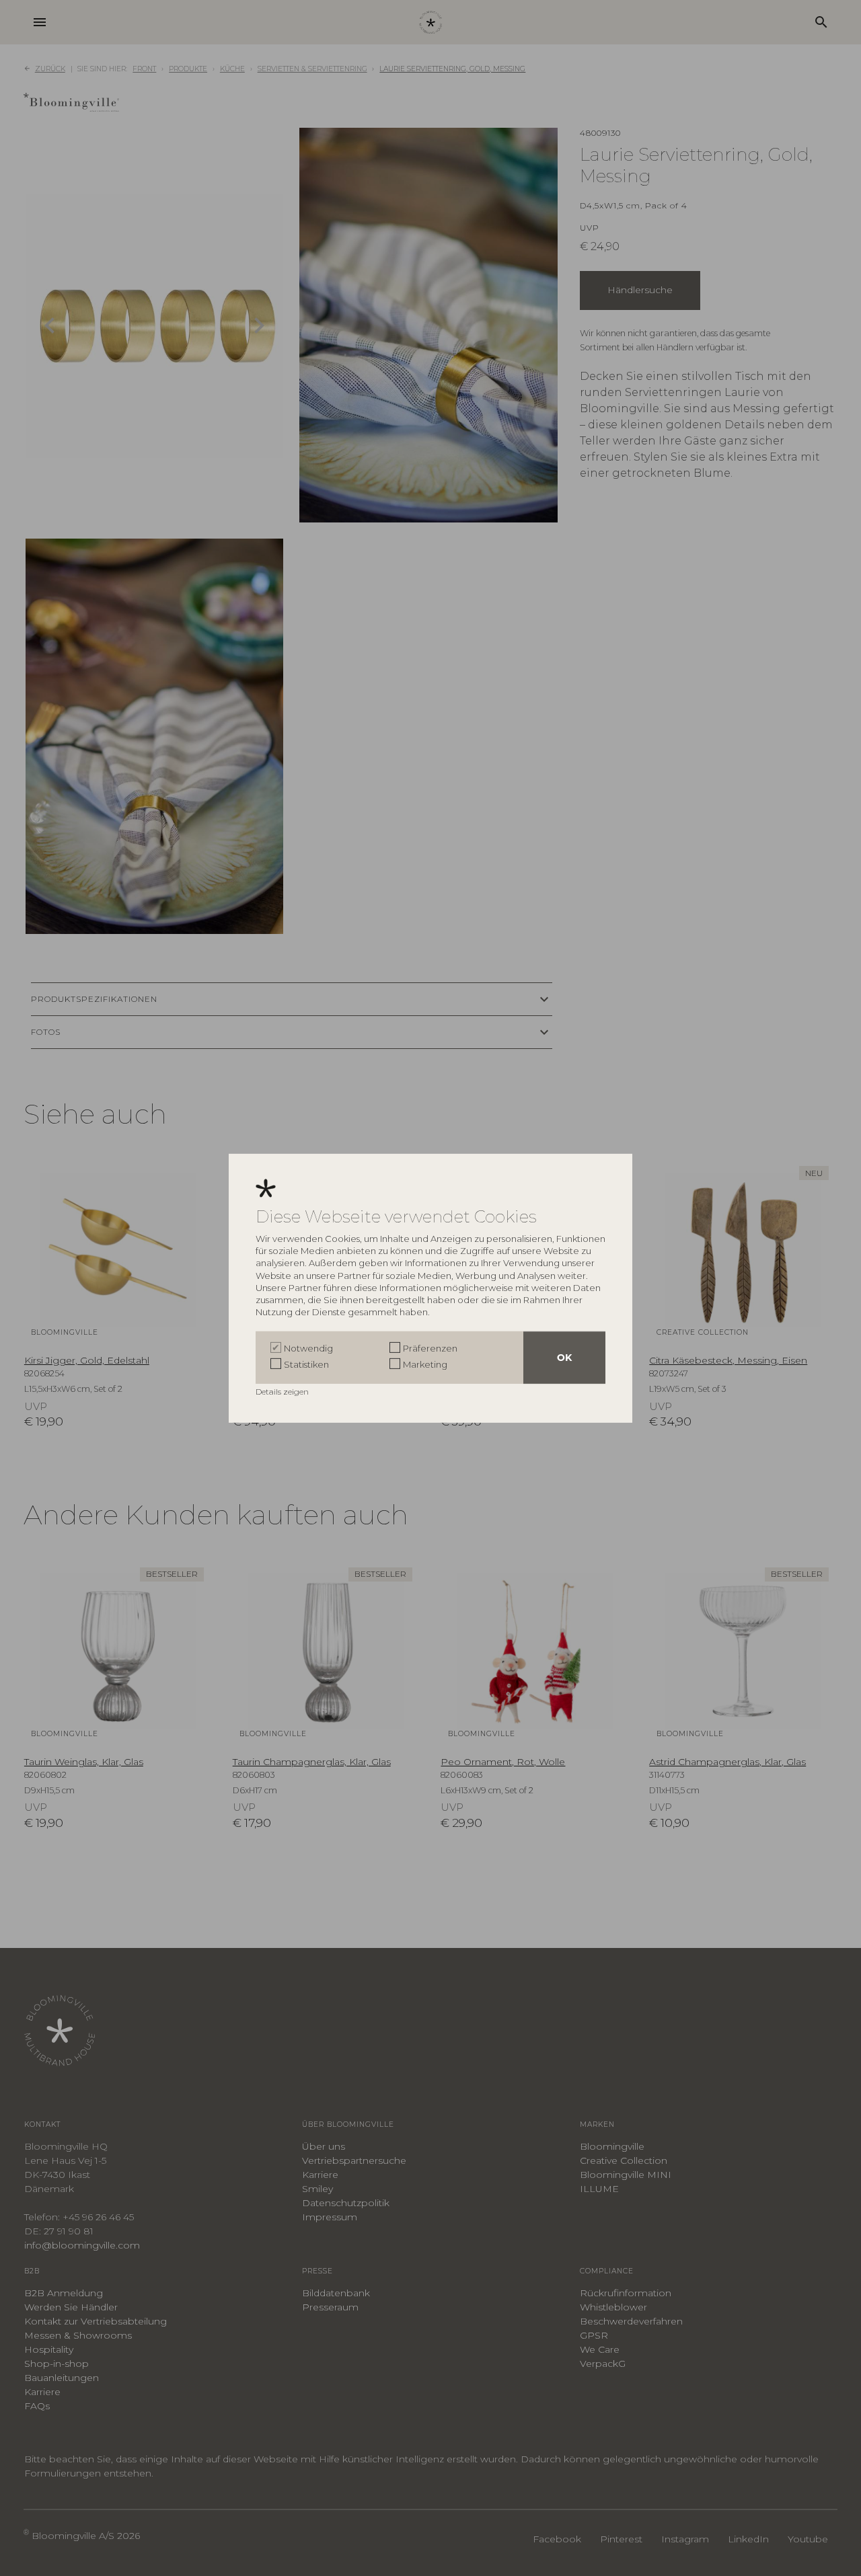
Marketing (425, 1364)
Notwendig (308, 1348)
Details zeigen (283, 1392)
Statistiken (306, 1364)
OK (564, 1358)
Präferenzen (430, 1348)
